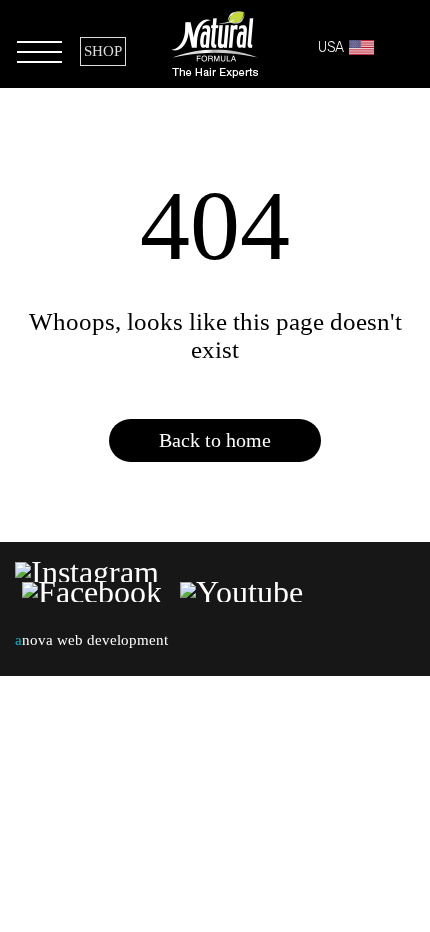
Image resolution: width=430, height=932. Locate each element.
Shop (103, 51)
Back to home (215, 440)
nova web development (91, 640)
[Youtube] (241, 592)
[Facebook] (92, 592)
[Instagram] (90, 572)
